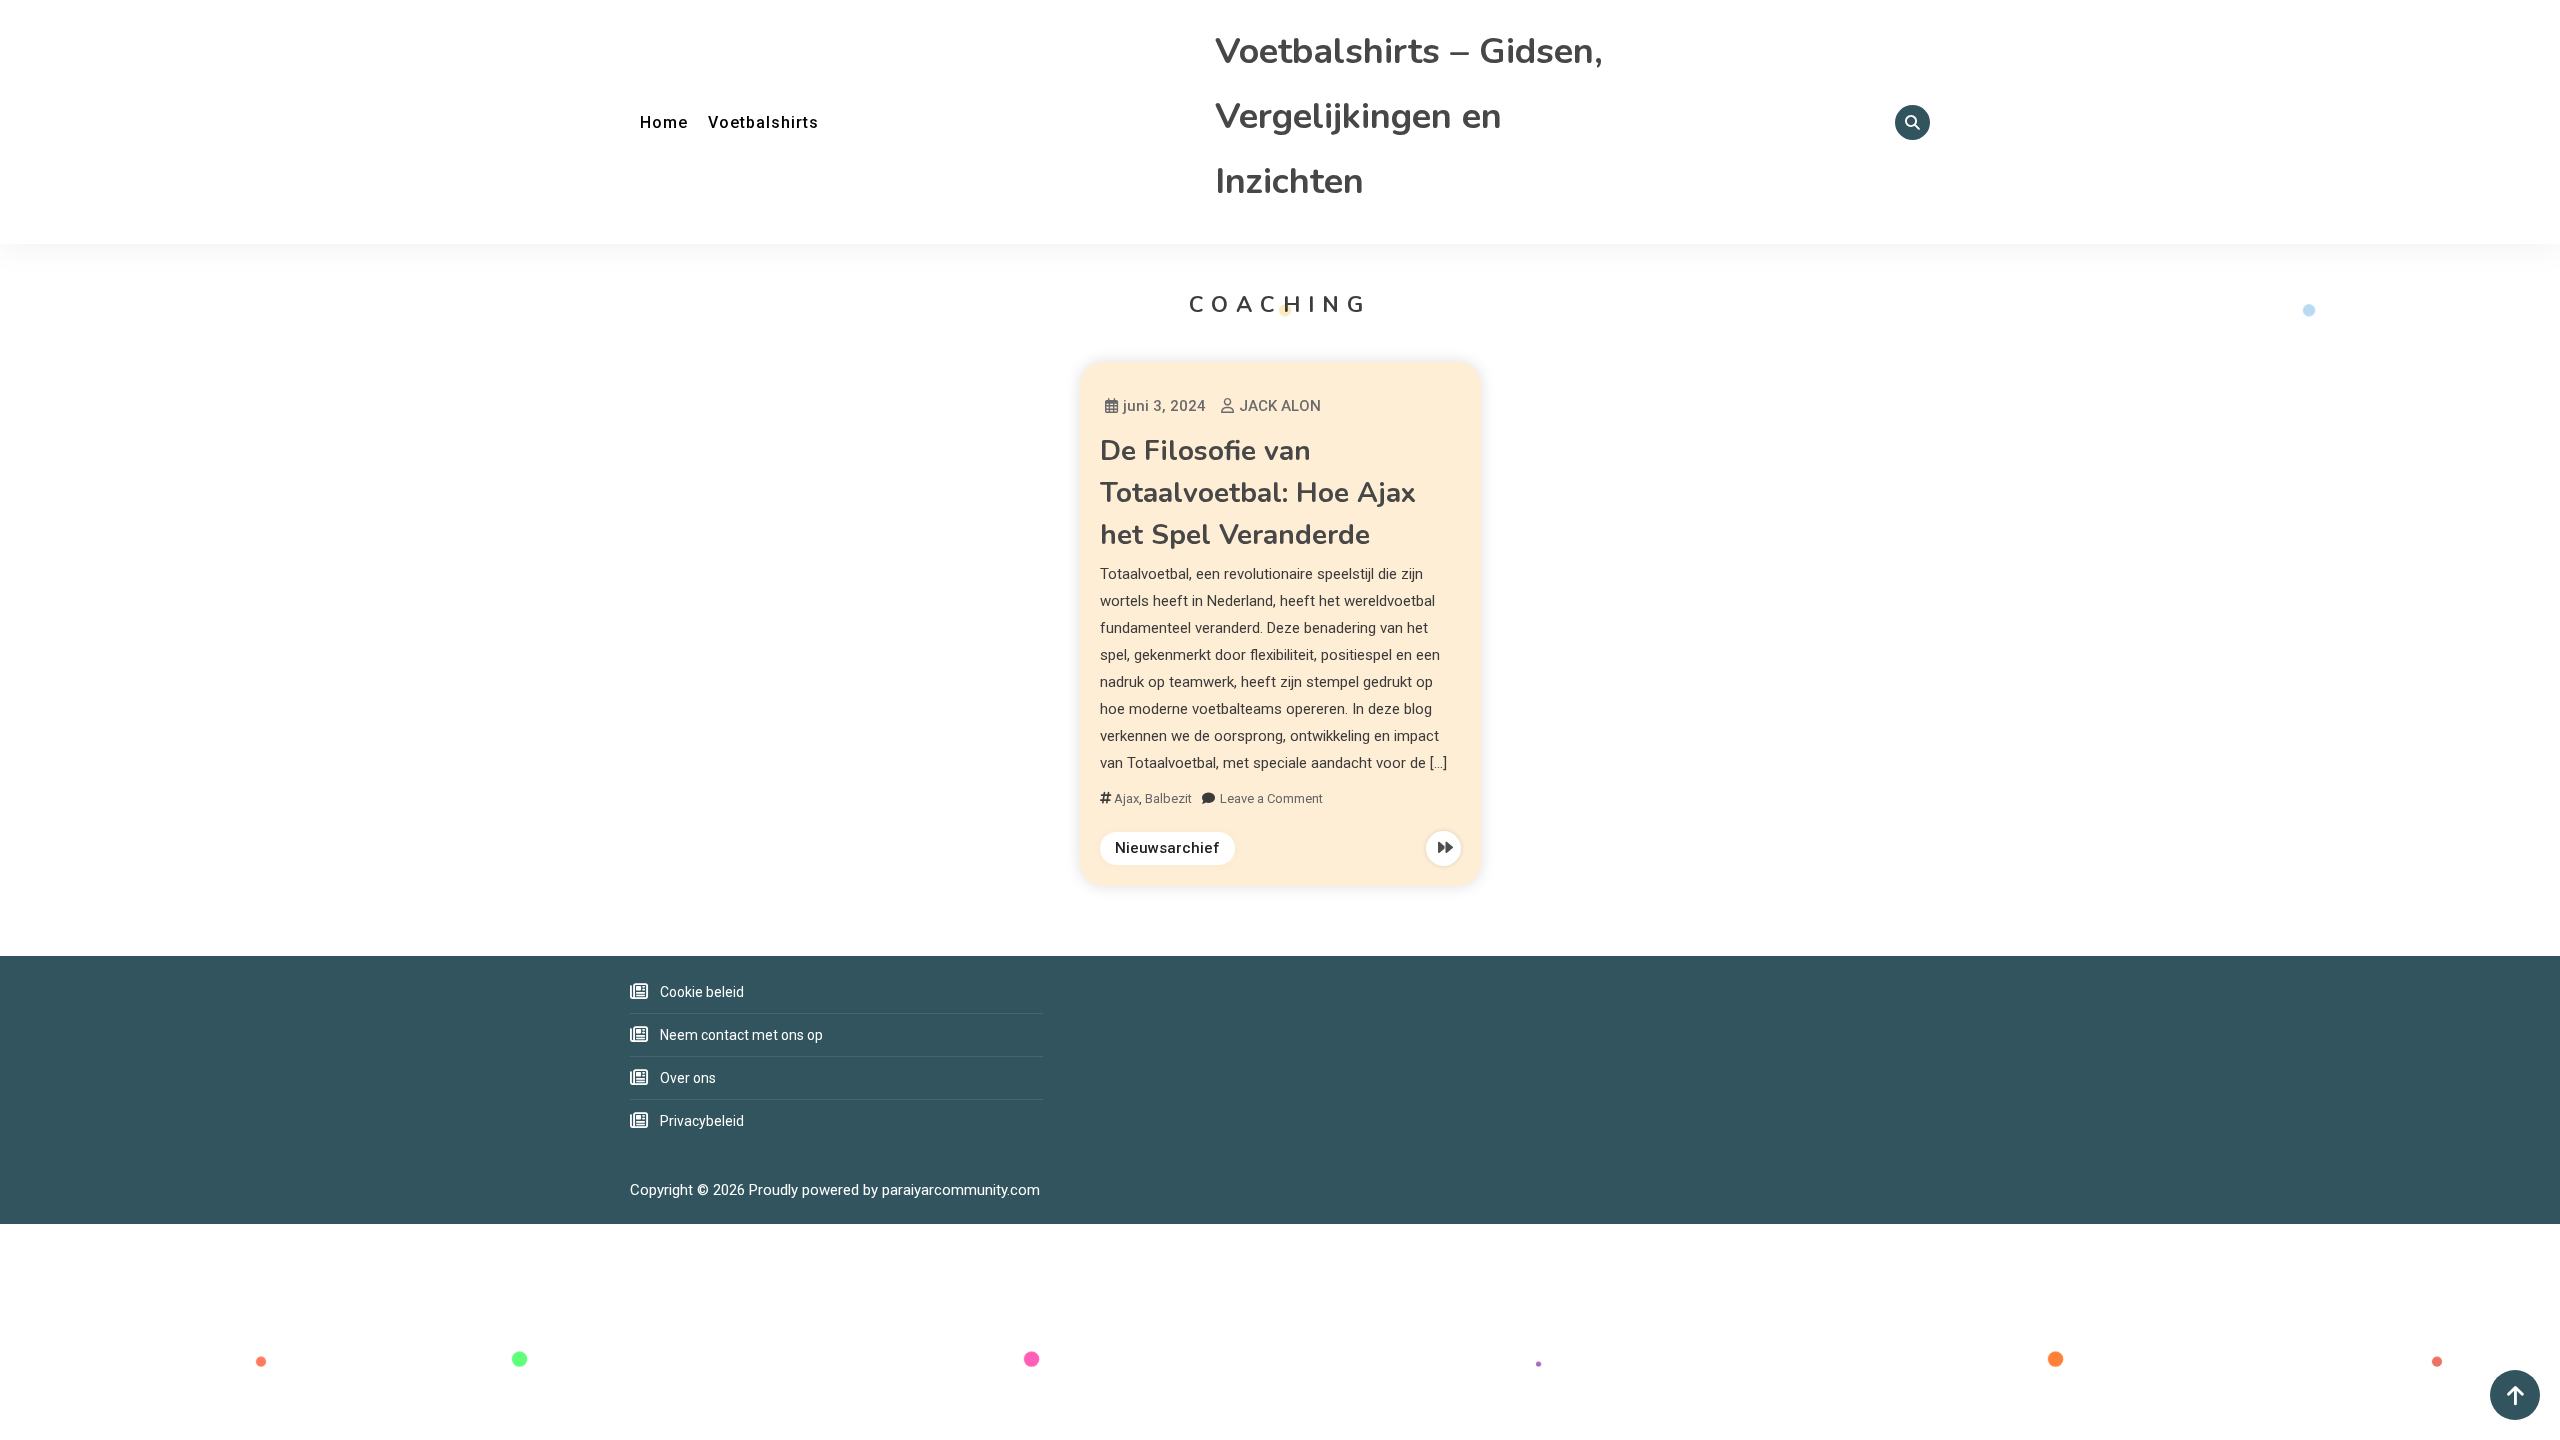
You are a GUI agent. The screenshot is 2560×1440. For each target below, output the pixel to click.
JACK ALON (1280, 406)
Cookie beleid (702, 992)
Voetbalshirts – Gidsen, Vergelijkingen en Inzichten (1409, 116)
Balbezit (1168, 798)
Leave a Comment (1271, 798)
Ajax (1126, 798)
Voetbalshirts (763, 122)
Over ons (688, 1078)
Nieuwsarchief (1167, 848)
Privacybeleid (702, 1121)
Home (664, 122)
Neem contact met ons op (741, 1035)
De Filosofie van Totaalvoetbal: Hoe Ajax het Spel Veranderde (1258, 493)
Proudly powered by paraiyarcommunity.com (894, 1190)
